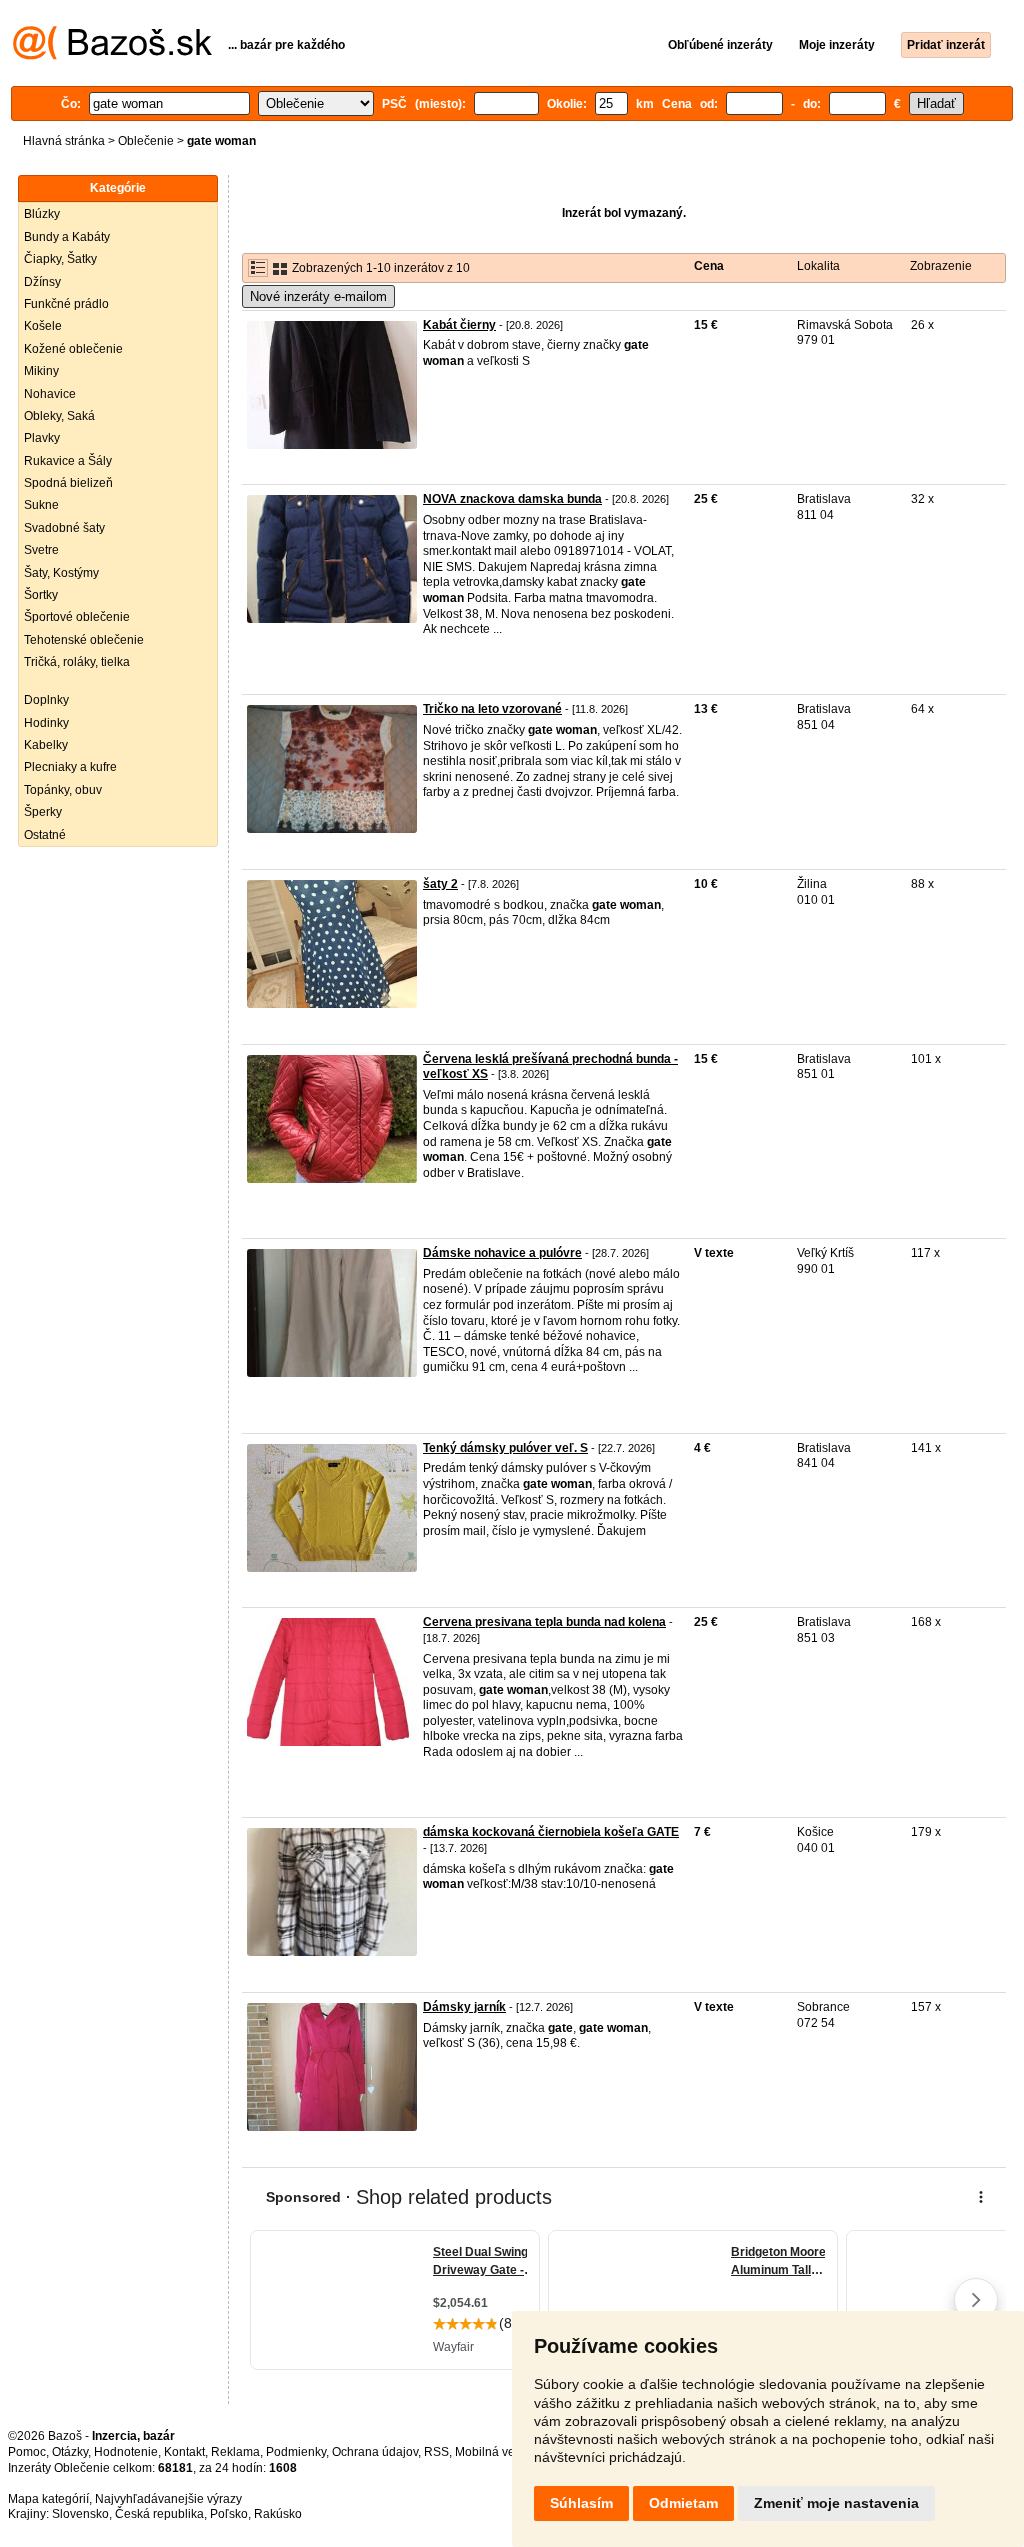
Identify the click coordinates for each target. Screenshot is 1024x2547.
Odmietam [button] (683, 2503)
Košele (43, 326)
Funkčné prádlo (66, 304)
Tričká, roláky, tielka (77, 662)
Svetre (41, 550)
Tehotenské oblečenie (84, 640)
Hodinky (46, 723)
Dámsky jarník (464, 2007)
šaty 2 (440, 884)
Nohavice (50, 394)
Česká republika (159, 2514)
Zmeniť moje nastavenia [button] (836, 2503)
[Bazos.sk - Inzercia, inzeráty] (112, 56)
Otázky (70, 2452)
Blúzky (42, 214)
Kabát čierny (459, 325)
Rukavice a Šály (68, 461)
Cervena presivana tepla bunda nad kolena (544, 1622)
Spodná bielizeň (68, 483)
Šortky (41, 595)
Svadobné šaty (64, 528)
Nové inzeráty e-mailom (318, 296)
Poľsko (229, 2514)
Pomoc (27, 2452)
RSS (436, 2452)
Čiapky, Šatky (60, 259)
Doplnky (46, 700)
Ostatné (45, 835)
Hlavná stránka (64, 141)
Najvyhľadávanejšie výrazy (168, 2499)
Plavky (42, 438)
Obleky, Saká (59, 416)
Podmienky (296, 2452)
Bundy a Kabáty (67, 237)
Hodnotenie (126, 2452)
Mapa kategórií (48, 2499)
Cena (709, 266)
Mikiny (41, 371)
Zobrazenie (941, 266)
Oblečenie (146, 141)
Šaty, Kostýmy (61, 573)
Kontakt (184, 2452)
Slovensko (80, 2514)
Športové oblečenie (77, 617)
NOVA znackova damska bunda (512, 499)
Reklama (235, 2452)
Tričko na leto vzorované (492, 709)
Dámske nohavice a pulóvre (502, 1253)
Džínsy (42, 282)
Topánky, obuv (63, 790)
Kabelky (46, 745)
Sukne (41, 505)
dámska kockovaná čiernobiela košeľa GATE (551, 1832)
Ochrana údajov (375, 2452)
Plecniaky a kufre (70, 767)
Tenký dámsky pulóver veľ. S (505, 1448)
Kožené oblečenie (73, 349)
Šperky (43, 812)
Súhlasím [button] (581, 2503)
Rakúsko (278, 2514)
